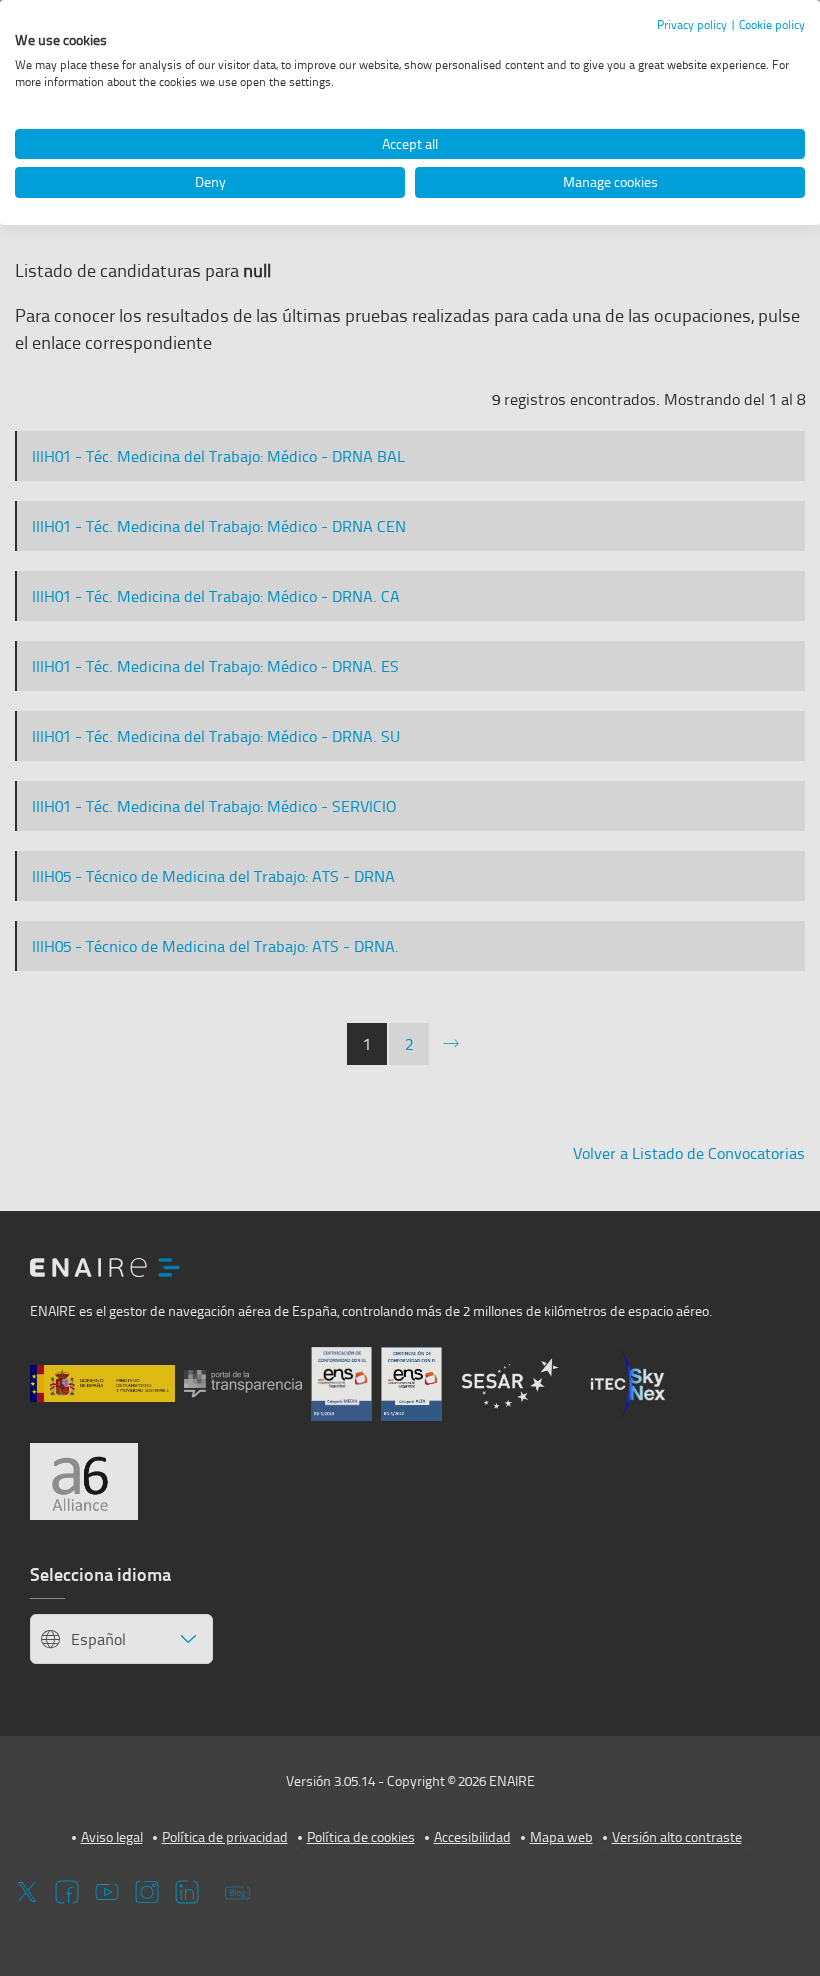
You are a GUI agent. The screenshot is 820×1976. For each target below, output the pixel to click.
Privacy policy (692, 24)
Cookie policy (772, 24)
